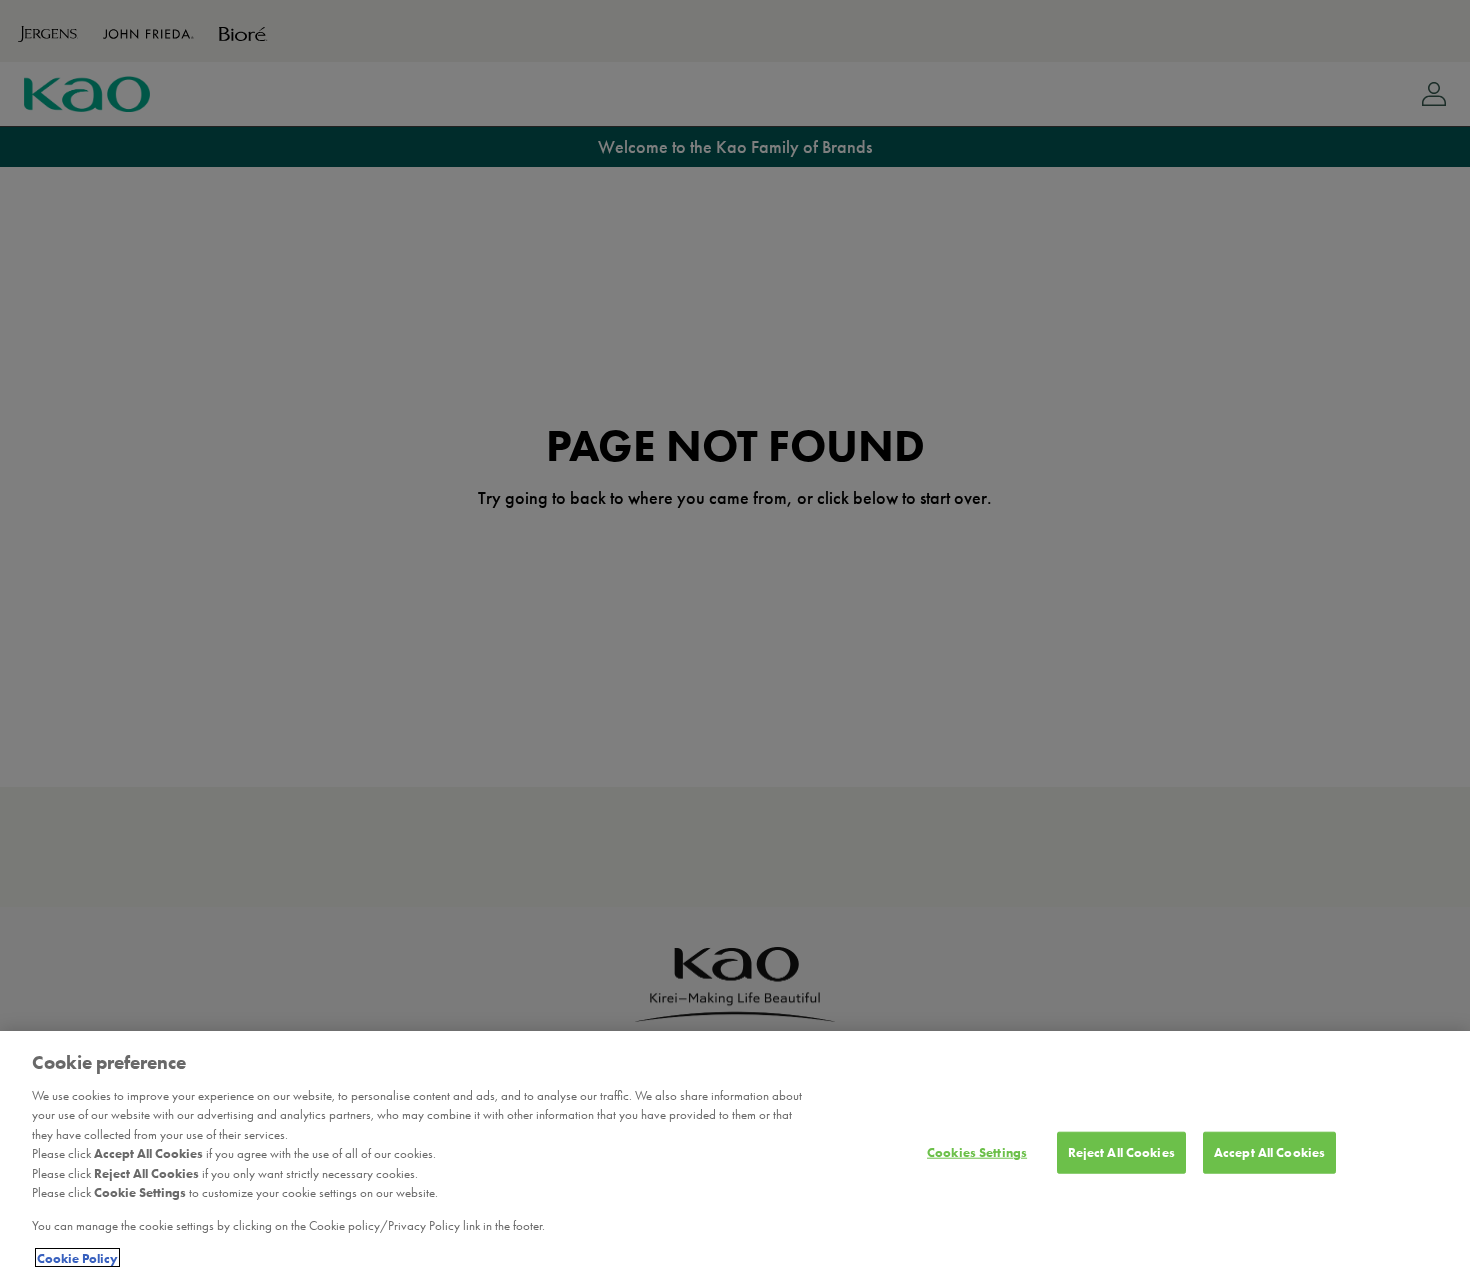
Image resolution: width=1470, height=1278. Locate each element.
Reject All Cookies (1121, 1152)
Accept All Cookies (1269, 1152)
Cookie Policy (77, 1257)
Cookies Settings (977, 1152)
